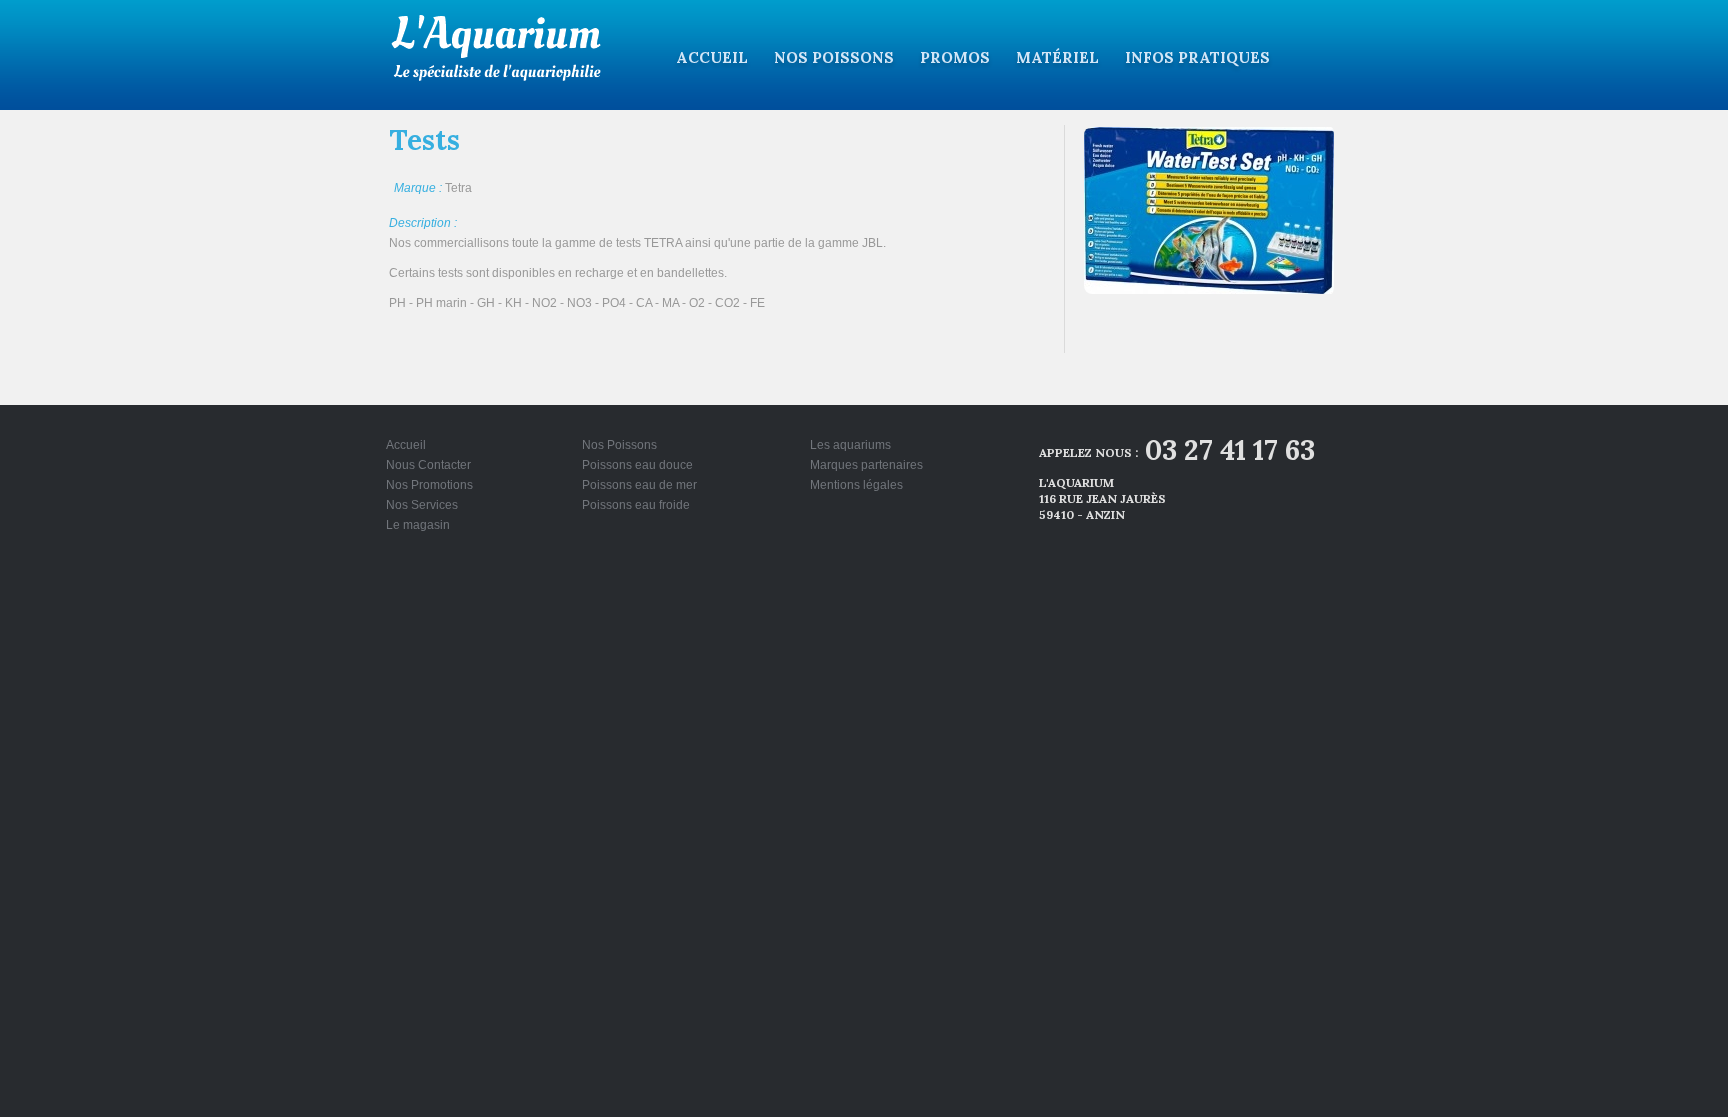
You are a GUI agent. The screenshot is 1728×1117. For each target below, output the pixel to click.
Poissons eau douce (637, 465)
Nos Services (422, 505)
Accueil (712, 57)
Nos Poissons (834, 57)
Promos (955, 57)
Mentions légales (856, 485)
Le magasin (418, 525)
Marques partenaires (866, 465)
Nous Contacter (428, 465)
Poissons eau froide (636, 505)
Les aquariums (850, 445)
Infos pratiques (1197, 57)
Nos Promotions (429, 485)
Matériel (1057, 57)
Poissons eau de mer (639, 485)
